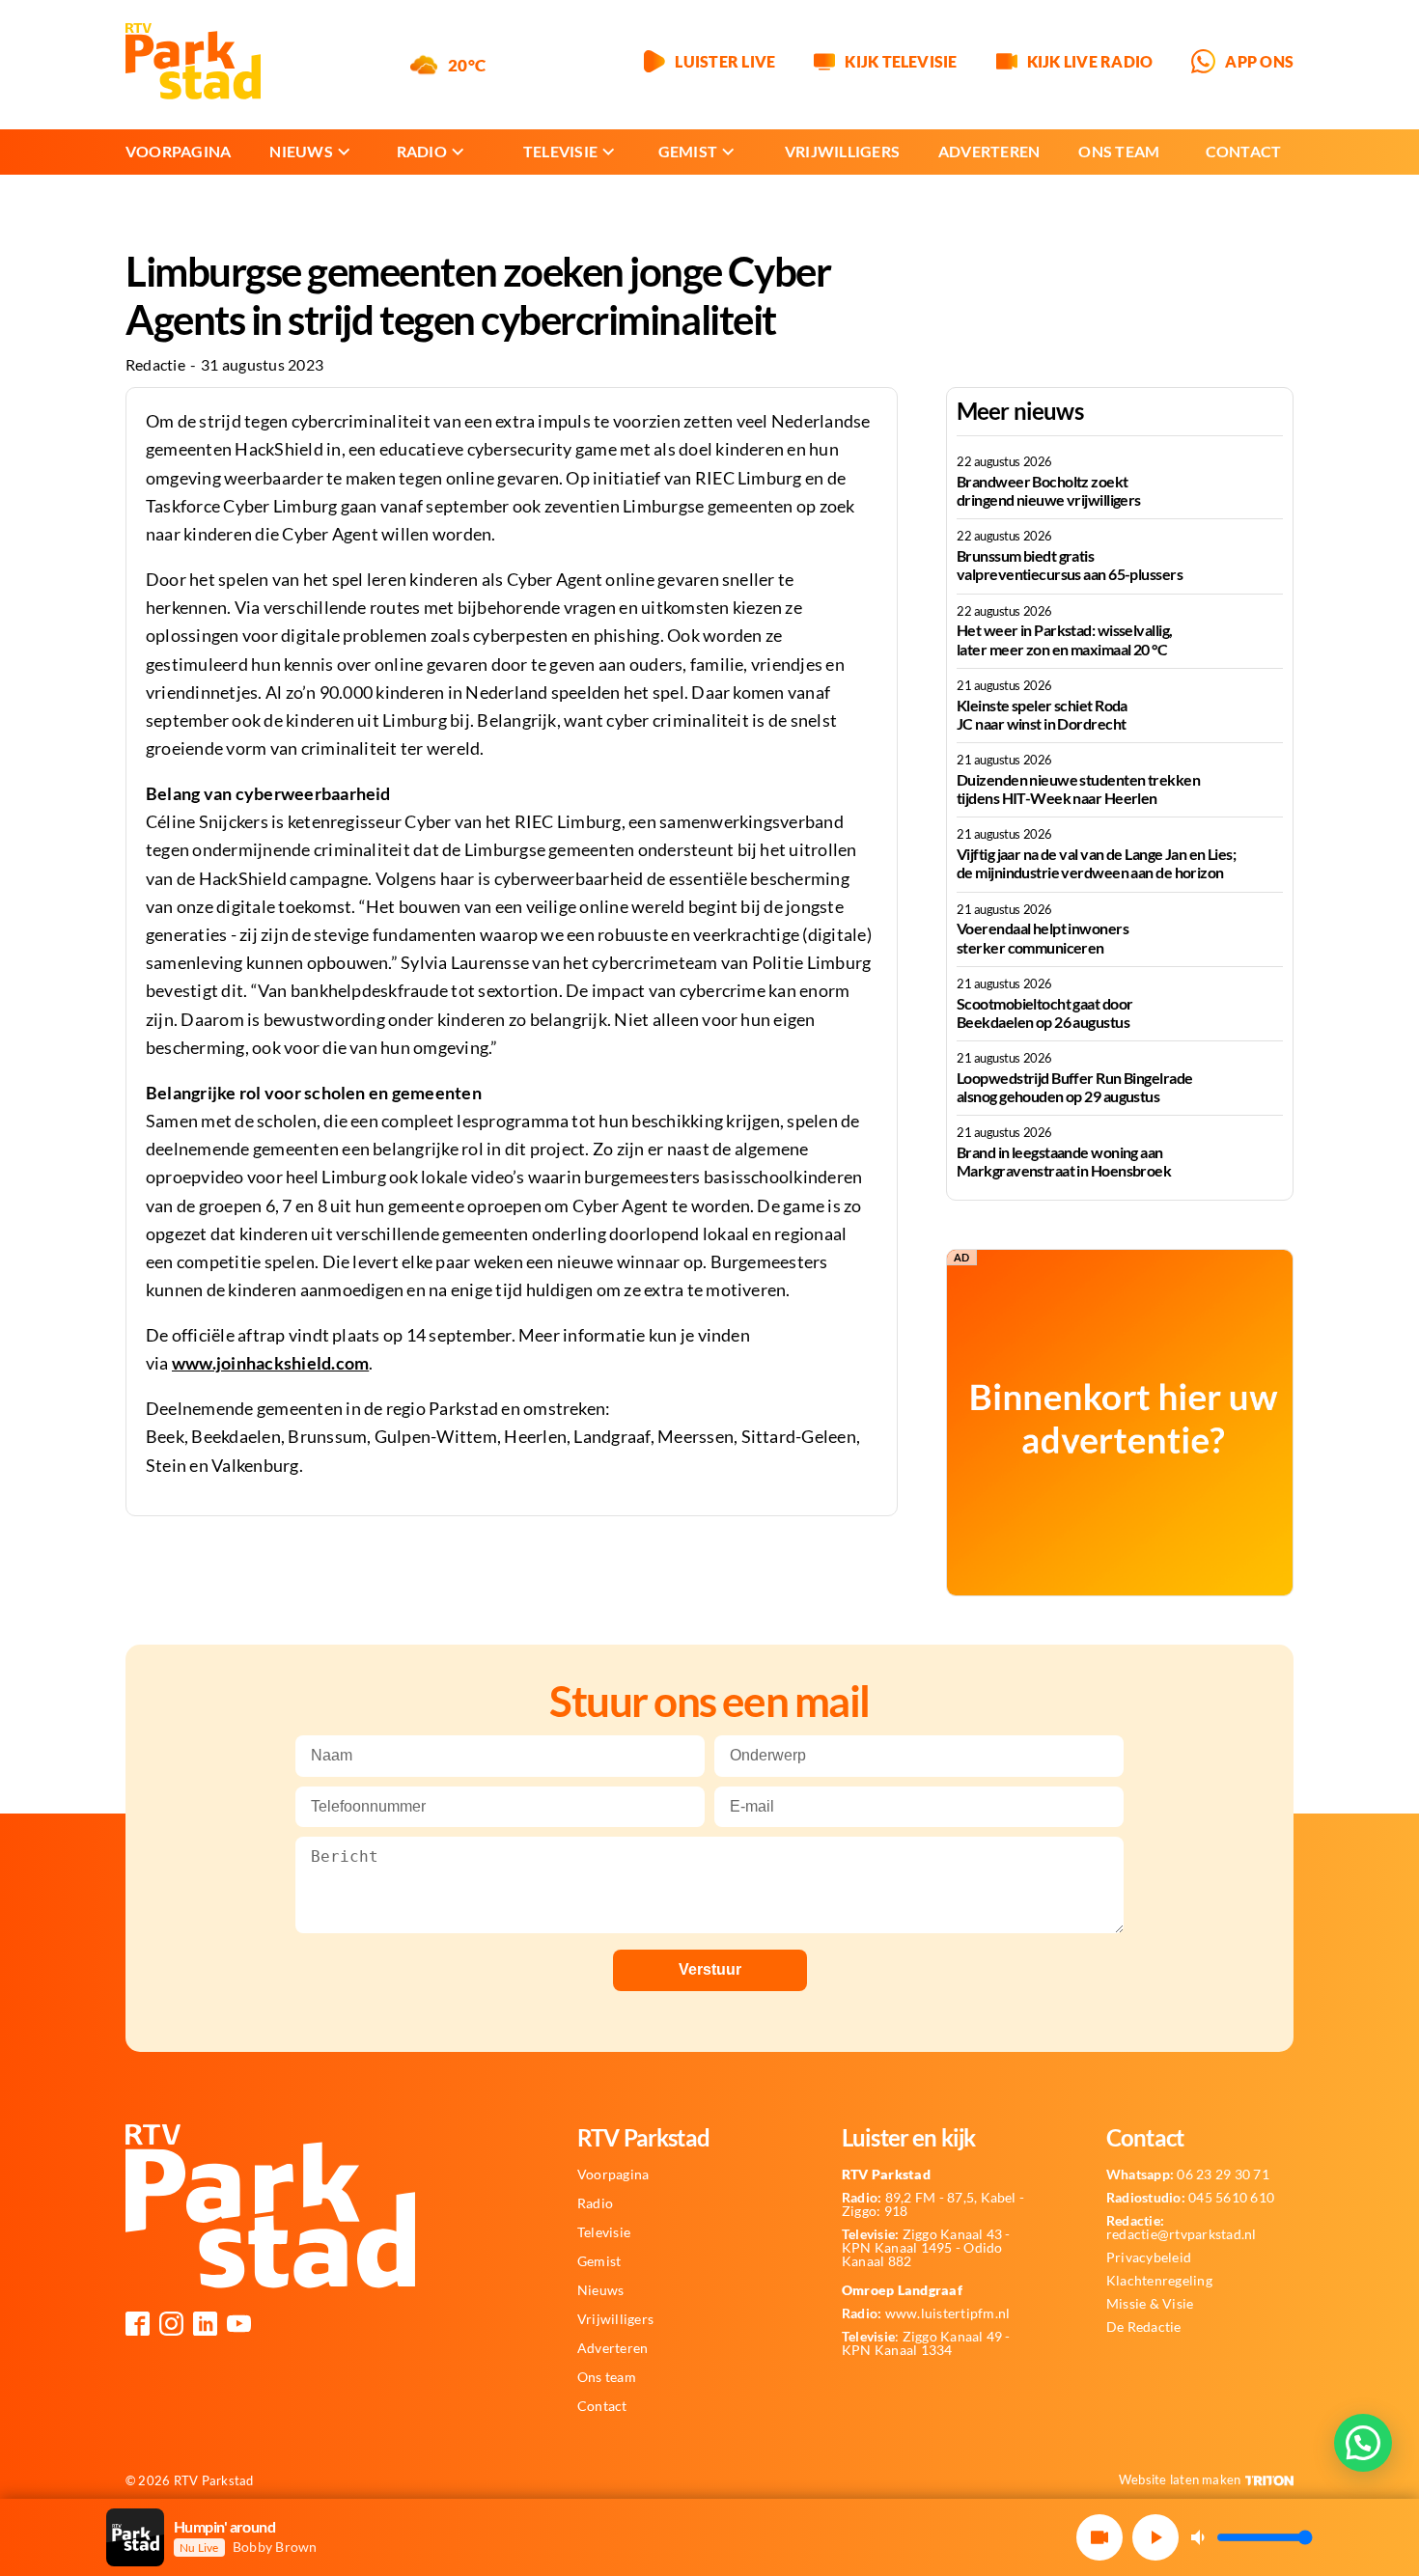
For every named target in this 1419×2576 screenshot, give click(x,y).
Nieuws (301, 151)
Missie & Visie (1150, 2304)
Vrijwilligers (842, 151)
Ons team (1119, 151)
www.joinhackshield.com (270, 1363)
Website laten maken (1180, 2479)
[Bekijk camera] (1099, 2537)
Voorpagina (178, 151)
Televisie (560, 151)
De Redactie (1144, 2327)
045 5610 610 (1190, 2198)
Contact (1244, 151)
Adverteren (989, 151)
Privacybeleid (1149, 2257)
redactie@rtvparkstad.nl (1182, 2228)
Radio (422, 151)
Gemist (688, 151)
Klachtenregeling (1159, 2281)
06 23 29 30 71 (1188, 2174)
